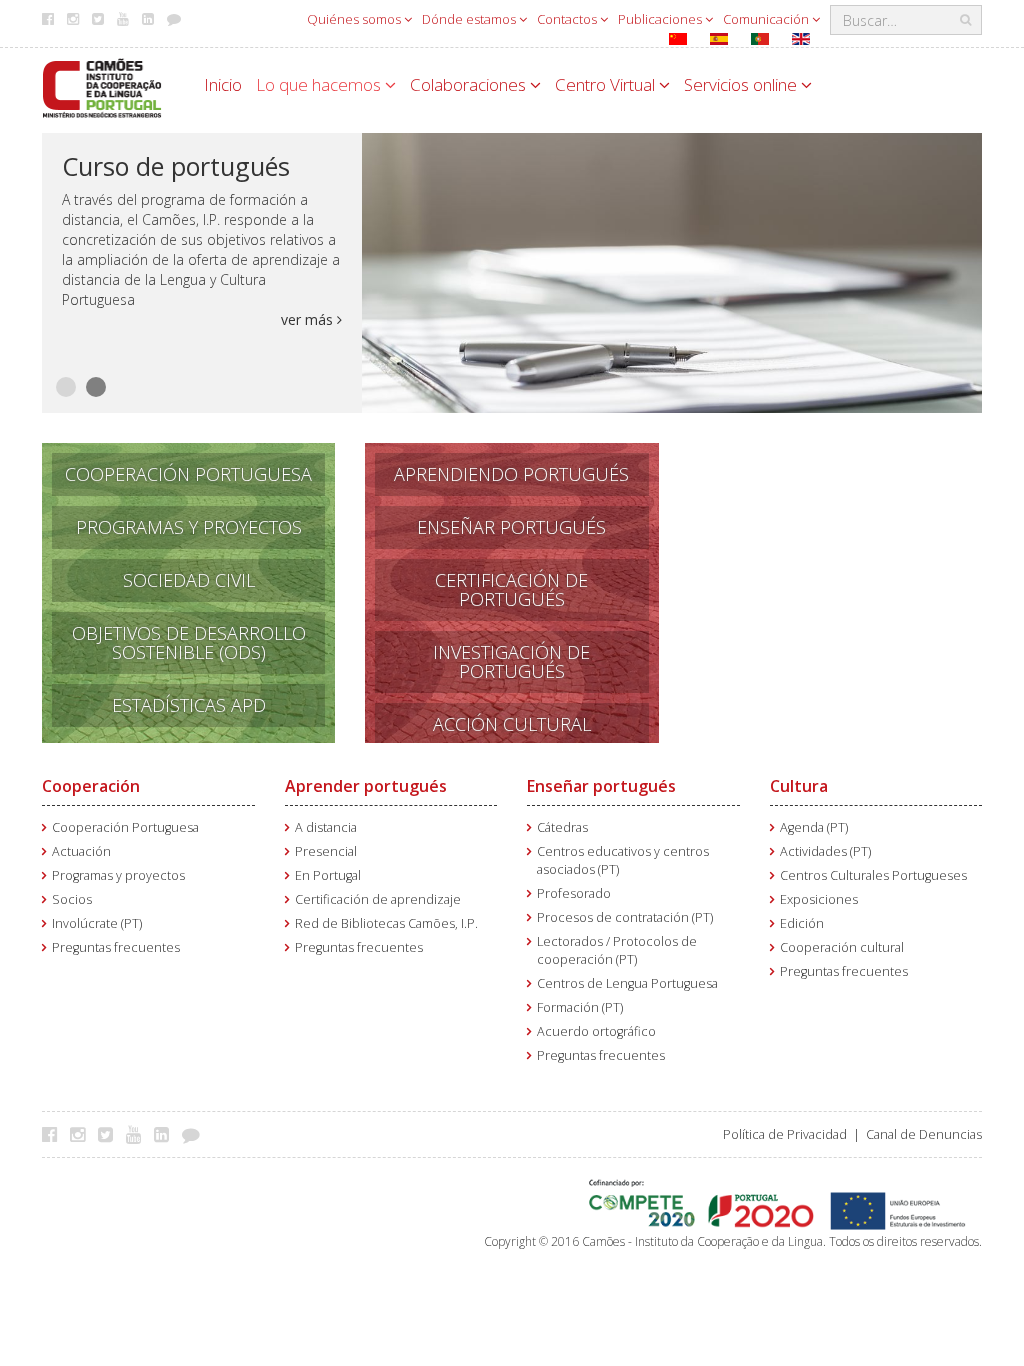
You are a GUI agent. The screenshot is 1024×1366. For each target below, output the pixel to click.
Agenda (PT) (814, 827)
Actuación (81, 851)
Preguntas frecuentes (116, 947)
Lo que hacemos (320, 84)
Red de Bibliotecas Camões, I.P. (386, 923)
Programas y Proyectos (189, 527)
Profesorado (574, 893)
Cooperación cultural (842, 947)
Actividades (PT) (825, 851)
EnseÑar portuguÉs (511, 527)
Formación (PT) (580, 1007)
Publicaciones (661, 19)
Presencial (326, 851)
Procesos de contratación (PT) (625, 917)
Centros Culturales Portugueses (873, 875)
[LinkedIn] (166, 1134)
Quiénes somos (355, 19)
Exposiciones (819, 899)
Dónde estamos (470, 19)
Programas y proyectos (118, 875)
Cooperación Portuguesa (188, 474)
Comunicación (767, 19)
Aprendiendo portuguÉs (511, 474)
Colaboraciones (470, 84)
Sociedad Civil (189, 580)
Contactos (568, 19)
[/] (102, 86)
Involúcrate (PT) (97, 923)
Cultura (799, 786)
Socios (72, 899)
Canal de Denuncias (924, 1134)
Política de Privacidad (785, 1134)
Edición (802, 923)
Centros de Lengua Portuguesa (627, 983)
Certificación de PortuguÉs (511, 589)
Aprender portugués (366, 786)
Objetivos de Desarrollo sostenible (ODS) (189, 642)
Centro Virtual (607, 84)
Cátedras (562, 827)
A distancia (326, 827)
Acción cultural (512, 724)
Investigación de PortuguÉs (511, 661)
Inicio (223, 84)
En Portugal (328, 875)
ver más (309, 319)
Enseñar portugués (601, 786)
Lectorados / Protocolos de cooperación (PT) (617, 950)
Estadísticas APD (189, 705)
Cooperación (91, 786)
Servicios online (742, 84)
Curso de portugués (176, 166)
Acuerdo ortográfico (596, 1031)
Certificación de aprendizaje (378, 899)
